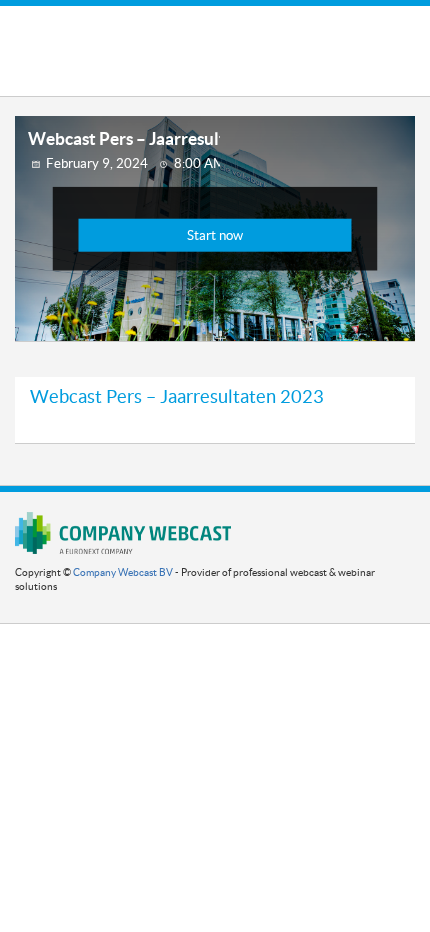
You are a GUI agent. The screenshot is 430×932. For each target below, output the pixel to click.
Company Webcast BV (123, 572)
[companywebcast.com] (123, 532)
